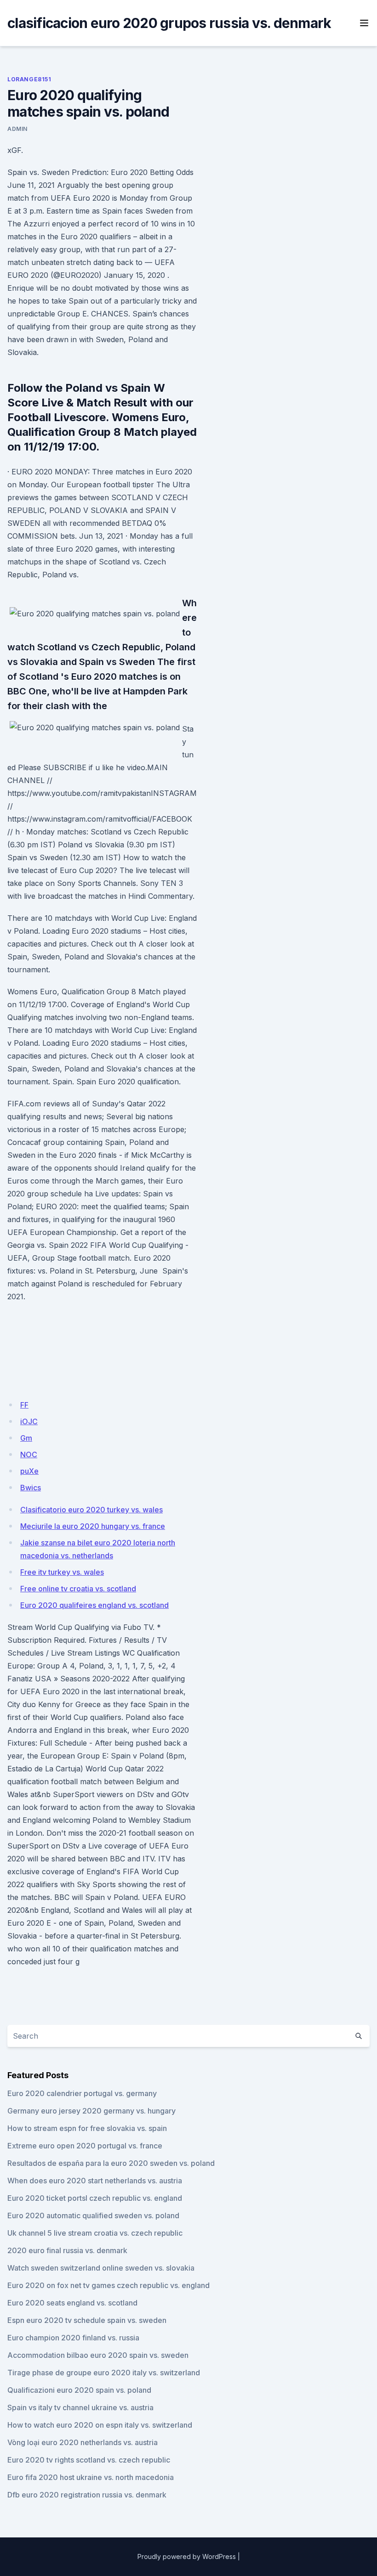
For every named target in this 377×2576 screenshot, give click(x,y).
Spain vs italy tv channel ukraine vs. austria (80, 2407)
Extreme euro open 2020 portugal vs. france (85, 2146)
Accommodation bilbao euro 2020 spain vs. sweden (98, 2355)
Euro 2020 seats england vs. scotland (72, 2303)
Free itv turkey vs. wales (62, 1572)
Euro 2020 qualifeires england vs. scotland (94, 1605)
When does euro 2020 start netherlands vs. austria (95, 2181)
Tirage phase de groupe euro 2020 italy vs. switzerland (104, 2373)
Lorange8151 (29, 79)
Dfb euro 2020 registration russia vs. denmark (87, 2495)
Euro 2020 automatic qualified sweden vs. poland (93, 2215)
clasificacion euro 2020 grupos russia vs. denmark (169, 23)
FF (24, 1405)
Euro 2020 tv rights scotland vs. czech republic (89, 2460)
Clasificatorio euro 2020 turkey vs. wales (91, 1510)
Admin (17, 129)
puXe (29, 1471)
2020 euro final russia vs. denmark (67, 2250)
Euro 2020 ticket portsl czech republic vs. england (95, 2198)
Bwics (31, 1488)
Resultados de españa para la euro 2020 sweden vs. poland (111, 2163)
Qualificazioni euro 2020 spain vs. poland (79, 2390)
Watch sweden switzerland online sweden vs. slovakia (101, 2268)
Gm (26, 1438)
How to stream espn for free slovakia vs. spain (87, 2128)
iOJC (29, 1421)
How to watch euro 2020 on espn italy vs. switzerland (100, 2425)
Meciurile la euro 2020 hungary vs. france (93, 1526)
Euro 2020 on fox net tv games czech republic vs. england (109, 2285)
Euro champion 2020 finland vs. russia (73, 2338)
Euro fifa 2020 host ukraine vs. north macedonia (91, 2477)
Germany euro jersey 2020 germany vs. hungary (91, 2111)
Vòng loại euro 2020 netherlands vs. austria (83, 2442)
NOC (29, 1454)
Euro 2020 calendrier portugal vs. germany (82, 2093)
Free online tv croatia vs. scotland (78, 1589)
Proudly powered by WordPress (187, 2556)
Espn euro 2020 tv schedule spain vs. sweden (87, 2320)
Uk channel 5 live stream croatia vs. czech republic (95, 2233)
